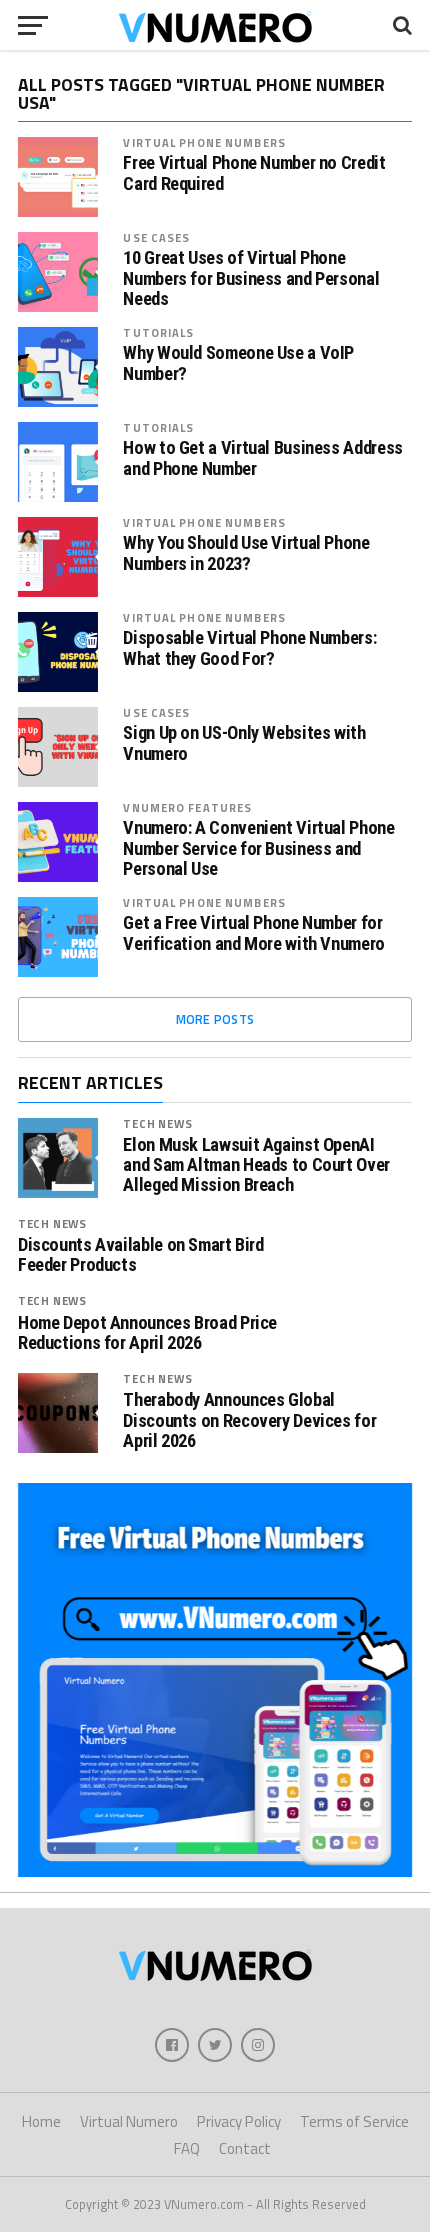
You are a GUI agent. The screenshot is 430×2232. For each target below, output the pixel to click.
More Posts (215, 1019)
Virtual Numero (129, 2121)
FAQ (187, 2148)
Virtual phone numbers (204, 142)
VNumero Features (187, 807)
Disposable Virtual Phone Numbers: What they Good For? (249, 648)
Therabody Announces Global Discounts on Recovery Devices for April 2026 (249, 1420)
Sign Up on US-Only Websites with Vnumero (244, 743)
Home (41, 2121)
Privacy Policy (239, 2121)
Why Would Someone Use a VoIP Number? (238, 363)
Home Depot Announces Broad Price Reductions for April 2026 (147, 1333)
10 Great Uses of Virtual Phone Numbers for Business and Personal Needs (251, 278)
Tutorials (158, 332)
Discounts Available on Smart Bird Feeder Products (141, 1255)
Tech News (157, 1123)
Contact (245, 2148)
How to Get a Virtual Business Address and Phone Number (262, 458)
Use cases (156, 237)
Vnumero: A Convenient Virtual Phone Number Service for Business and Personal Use (258, 848)
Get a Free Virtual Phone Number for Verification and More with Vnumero (254, 933)
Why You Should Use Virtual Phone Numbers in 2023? (246, 553)
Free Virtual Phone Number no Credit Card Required (254, 173)
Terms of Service (354, 2121)
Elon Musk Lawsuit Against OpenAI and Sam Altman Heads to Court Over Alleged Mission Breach (256, 1165)
